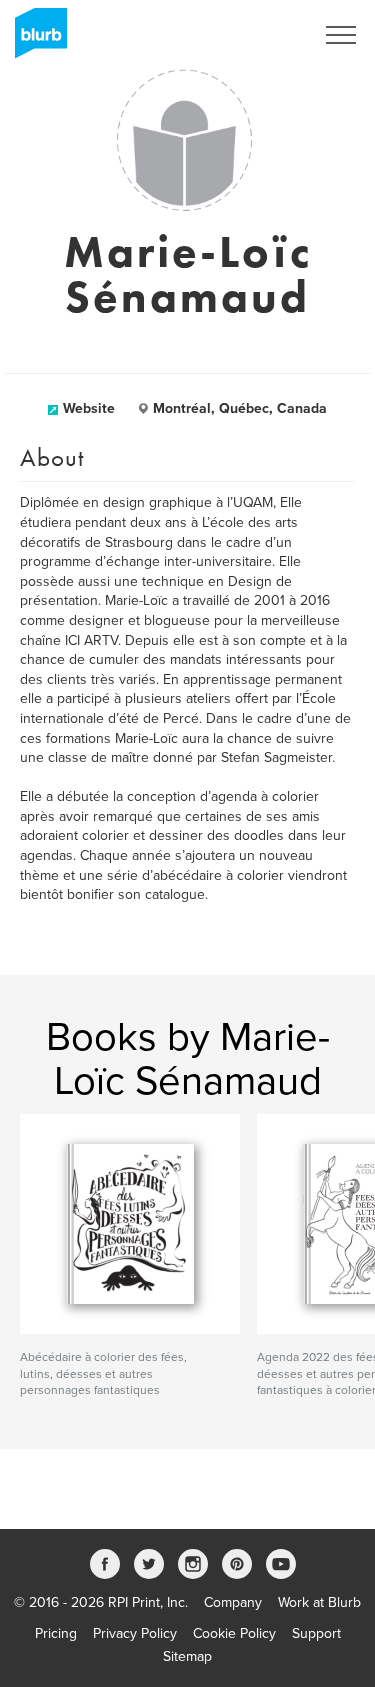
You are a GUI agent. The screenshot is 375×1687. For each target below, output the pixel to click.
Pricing (56, 1633)
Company (233, 1602)
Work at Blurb (319, 1602)
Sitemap (187, 1656)
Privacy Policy (135, 1633)
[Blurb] (35, 40)
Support (316, 1633)
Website (89, 408)
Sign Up (263, 35)
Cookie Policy (234, 1633)
